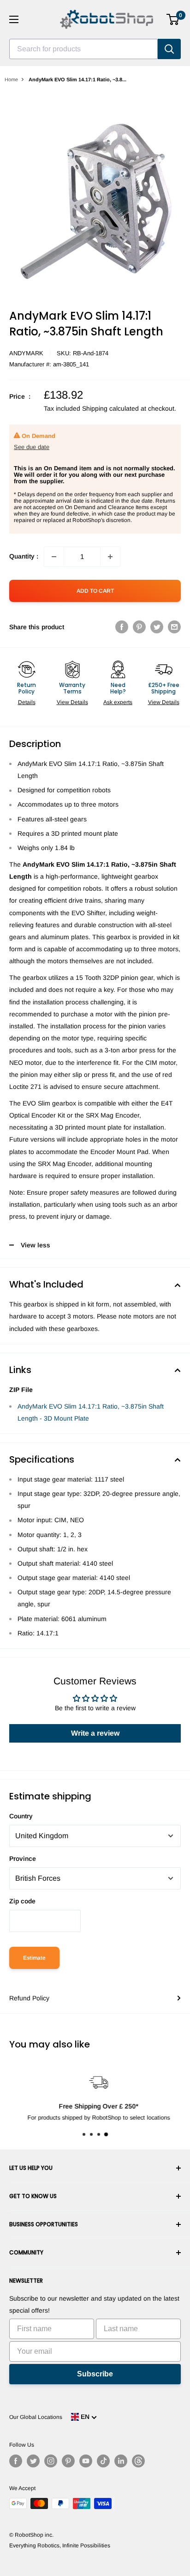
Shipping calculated (110, 408)
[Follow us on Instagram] (51, 2461)
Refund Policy (29, 1998)
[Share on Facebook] (122, 627)
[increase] (110, 557)
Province (23, 1859)
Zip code (22, 1901)
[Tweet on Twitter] (157, 627)
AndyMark (26, 353)
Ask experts (118, 702)
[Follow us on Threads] (138, 2461)
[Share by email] (174, 627)
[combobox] (83, 49)
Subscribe (95, 2374)
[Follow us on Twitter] (33, 2461)
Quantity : (24, 556)
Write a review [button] (95, 1733)
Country (21, 1816)
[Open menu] (14, 19)
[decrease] (54, 557)
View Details (72, 702)
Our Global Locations (36, 2417)
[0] (173, 19)
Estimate (34, 1958)
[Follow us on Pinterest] (68, 2461)
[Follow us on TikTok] (103, 2461)
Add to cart (95, 591)
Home (11, 79)
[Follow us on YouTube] (86, 2461)
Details (27, 702)
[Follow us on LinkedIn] (121, 2461)
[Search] (169, 49)
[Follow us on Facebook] (16, 2461)
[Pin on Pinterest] (139, 627)
